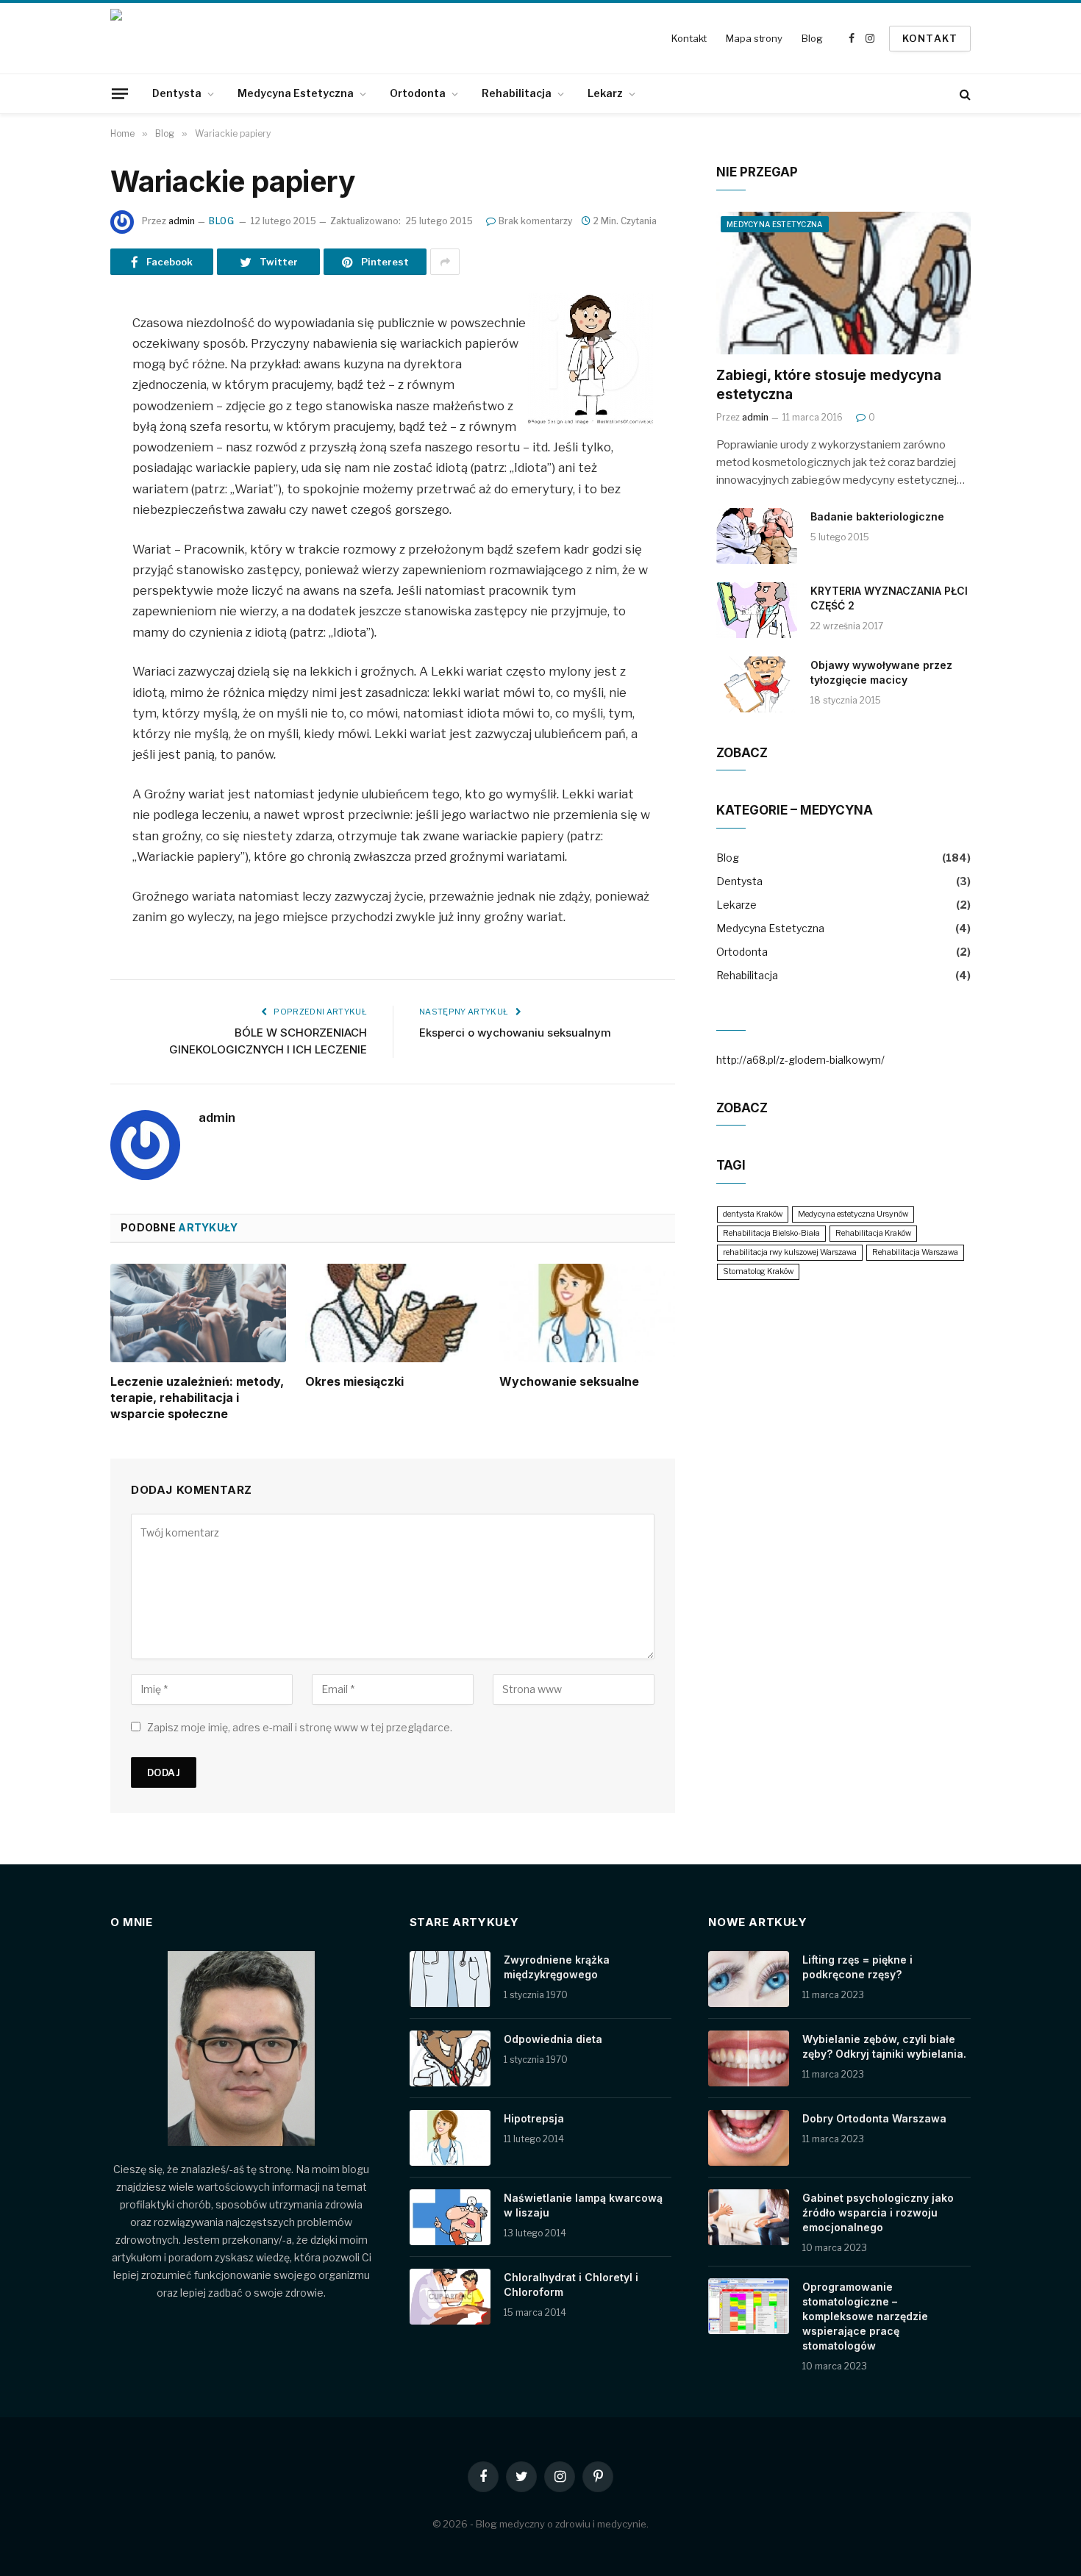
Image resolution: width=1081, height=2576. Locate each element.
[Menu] (120, 93)
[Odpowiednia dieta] (450, 2058)
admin (182, 221)
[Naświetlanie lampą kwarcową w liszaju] (450, 2217)
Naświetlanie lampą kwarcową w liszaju (583, 2205)
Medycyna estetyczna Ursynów (853, 1214)
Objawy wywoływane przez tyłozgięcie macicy (881, 672)
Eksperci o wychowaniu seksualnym (515, 1033)
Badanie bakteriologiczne (877, 516)
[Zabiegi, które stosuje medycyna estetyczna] (843, 283)
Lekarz (605, 93)
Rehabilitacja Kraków (873, 1233)
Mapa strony (754, 38)
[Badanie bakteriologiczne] (757, 536)
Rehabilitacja (517, 93)
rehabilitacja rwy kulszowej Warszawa (790, 1252)
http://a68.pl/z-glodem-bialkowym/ (800, 1060)
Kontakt (689, 38)
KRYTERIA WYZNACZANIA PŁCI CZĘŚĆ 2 (889, 598)
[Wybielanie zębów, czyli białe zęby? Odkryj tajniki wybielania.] (749, 2058)
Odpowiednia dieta (553, 2039)
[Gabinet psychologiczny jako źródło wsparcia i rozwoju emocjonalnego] (749, 2217)
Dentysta (177, 93)
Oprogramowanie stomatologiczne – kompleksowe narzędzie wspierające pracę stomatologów (865, 2316)
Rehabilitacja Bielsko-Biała (771, 1233)
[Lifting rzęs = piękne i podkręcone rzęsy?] (749, 1979)
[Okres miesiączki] (393, 1313)
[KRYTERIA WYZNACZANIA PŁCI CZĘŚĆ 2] (757, 610)
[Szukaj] (964, 94)
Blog (812, 38)
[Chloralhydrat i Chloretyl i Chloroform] (450, 2297)
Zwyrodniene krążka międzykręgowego (557, 1967)
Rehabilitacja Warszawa (915, 1252)
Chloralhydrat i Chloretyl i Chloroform (571, 2285)
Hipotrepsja (534, 2118)
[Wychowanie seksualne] (587, 1313)
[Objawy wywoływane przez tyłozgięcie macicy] (757, 684)
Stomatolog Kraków (758, 1271)
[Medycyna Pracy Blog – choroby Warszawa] (173, 38)
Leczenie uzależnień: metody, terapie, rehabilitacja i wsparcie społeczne (197, 1398)
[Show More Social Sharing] (445, 262)
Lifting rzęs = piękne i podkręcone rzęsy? (857, 1967)
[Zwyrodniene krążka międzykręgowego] (450, 1979)
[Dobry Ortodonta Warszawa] (749, 2138)
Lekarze (736, 905)
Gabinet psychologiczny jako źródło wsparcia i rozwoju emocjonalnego (878, 2212)
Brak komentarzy (535, 221)
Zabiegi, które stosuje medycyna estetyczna (829, 385)
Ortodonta (418, 93)
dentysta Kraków (753, 1214)
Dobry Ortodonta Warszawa (874, 2118)
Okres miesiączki (354, 1381)
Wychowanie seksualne (569, 1381)
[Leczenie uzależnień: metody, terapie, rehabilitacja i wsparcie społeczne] (198, 1313)
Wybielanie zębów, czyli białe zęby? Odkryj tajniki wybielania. (884, 2046)
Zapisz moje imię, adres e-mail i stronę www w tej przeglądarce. (300, 1727)
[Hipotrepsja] (450, 2138)
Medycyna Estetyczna (296, 93)
